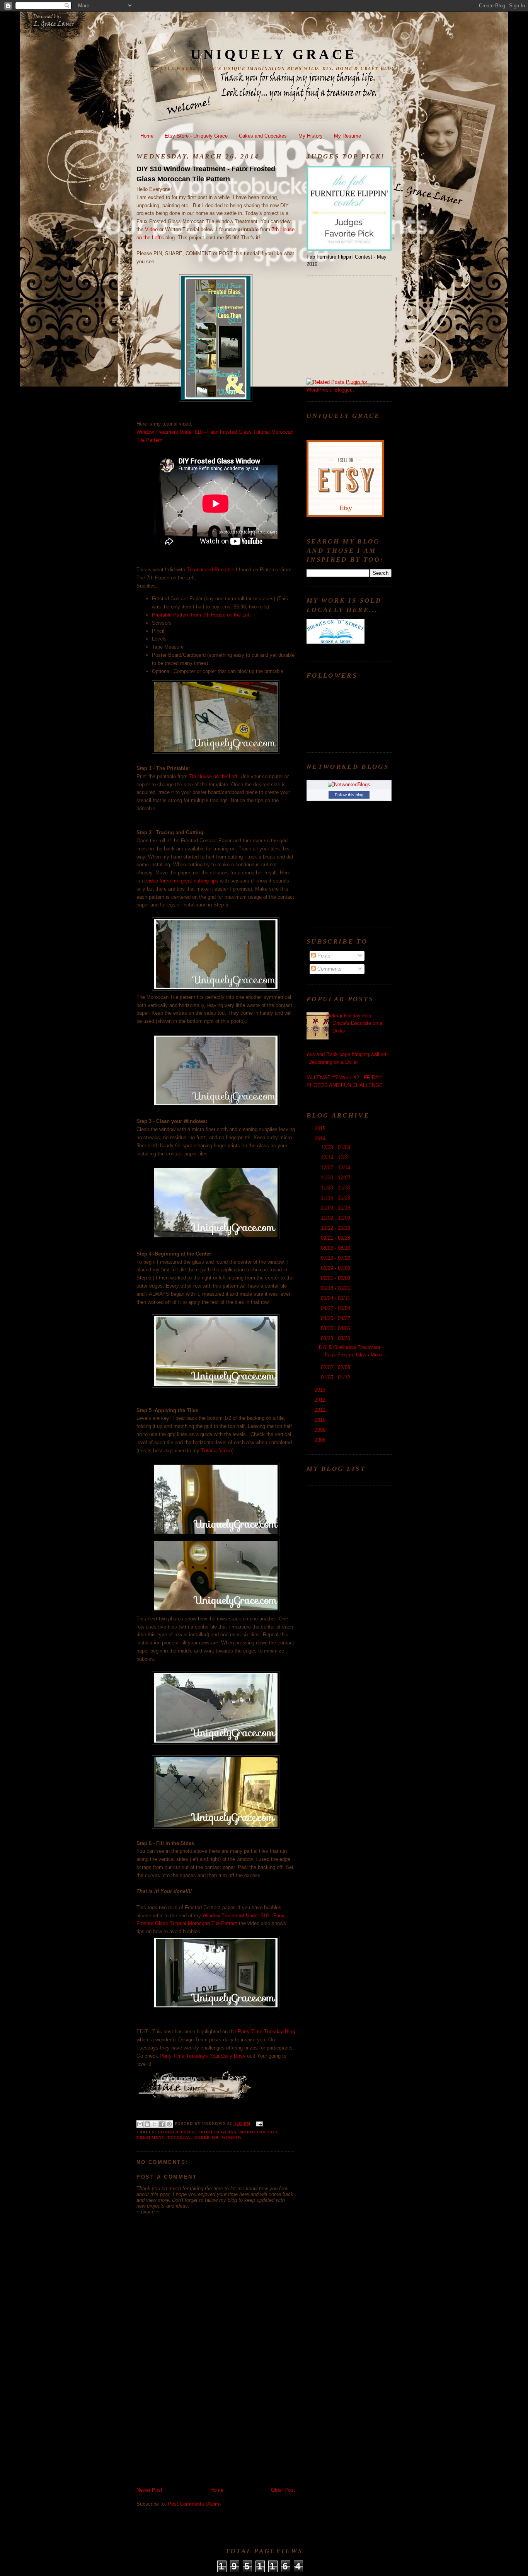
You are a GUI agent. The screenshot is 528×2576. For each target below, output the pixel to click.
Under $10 (206, 2137)
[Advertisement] (194, 2433)
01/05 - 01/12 (336, 1377)
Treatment (150, 2137)
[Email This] (140, 2124)
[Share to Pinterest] (169, 2124)
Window (232, 2137)
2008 (321, 1440)
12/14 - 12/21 (336, 1158)
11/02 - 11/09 (336, 1218)
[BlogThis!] (147, 2124)
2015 (321, 1129)
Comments (329, 969)
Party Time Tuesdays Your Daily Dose (203, 2056)
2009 (321, 1430)
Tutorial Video (216, 1451)
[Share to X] (155, 2124)
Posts (323, 956)
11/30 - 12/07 (336, 1178)
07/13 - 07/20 (336, 1258)
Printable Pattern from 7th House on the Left (201, 615)
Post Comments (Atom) (194, 2504)
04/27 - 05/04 (336, 1308)
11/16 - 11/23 (336, 1198)
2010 (321, 1420)
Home (147, 136)
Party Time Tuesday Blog (266, 2032)
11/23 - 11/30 (336, 1188)
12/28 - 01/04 (336, 1147)
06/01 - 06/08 (336, 1278)
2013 (321, 1390)
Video (151, 229)
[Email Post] (258, 2124)
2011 (321, 1410)
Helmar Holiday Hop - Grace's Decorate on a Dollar (354, 1023)
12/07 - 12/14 (336, 1168)
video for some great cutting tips (182, 881)
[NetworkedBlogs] (349, 785)
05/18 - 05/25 (336, 1288)
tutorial (179, 2137)
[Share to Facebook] (162, 2124)
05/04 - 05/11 (336, 1298)
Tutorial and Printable (210, 570)
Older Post (283, 2490)
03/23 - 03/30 (336, 1338)
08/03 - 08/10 (336, 1248)
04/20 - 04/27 (336, 1318)
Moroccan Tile (259, 2132)
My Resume (347, 136)
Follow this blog (349, 795)
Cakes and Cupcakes (263, 136)
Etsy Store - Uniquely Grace (196, 136)
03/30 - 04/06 (336, 1328)
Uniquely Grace (274, 55)
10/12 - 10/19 (336, 1228)
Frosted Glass (217, 2132)
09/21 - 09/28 (336, 1238)
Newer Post (149, 2490)
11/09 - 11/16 (336, 1208)
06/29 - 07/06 (336, 1268)
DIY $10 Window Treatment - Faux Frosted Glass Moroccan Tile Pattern (206, 174)
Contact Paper (176, 2132)
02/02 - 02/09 (336, 1367)
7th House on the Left (213, 776)
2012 (321, 1400)
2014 (321, 1139)
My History (311, 136)
